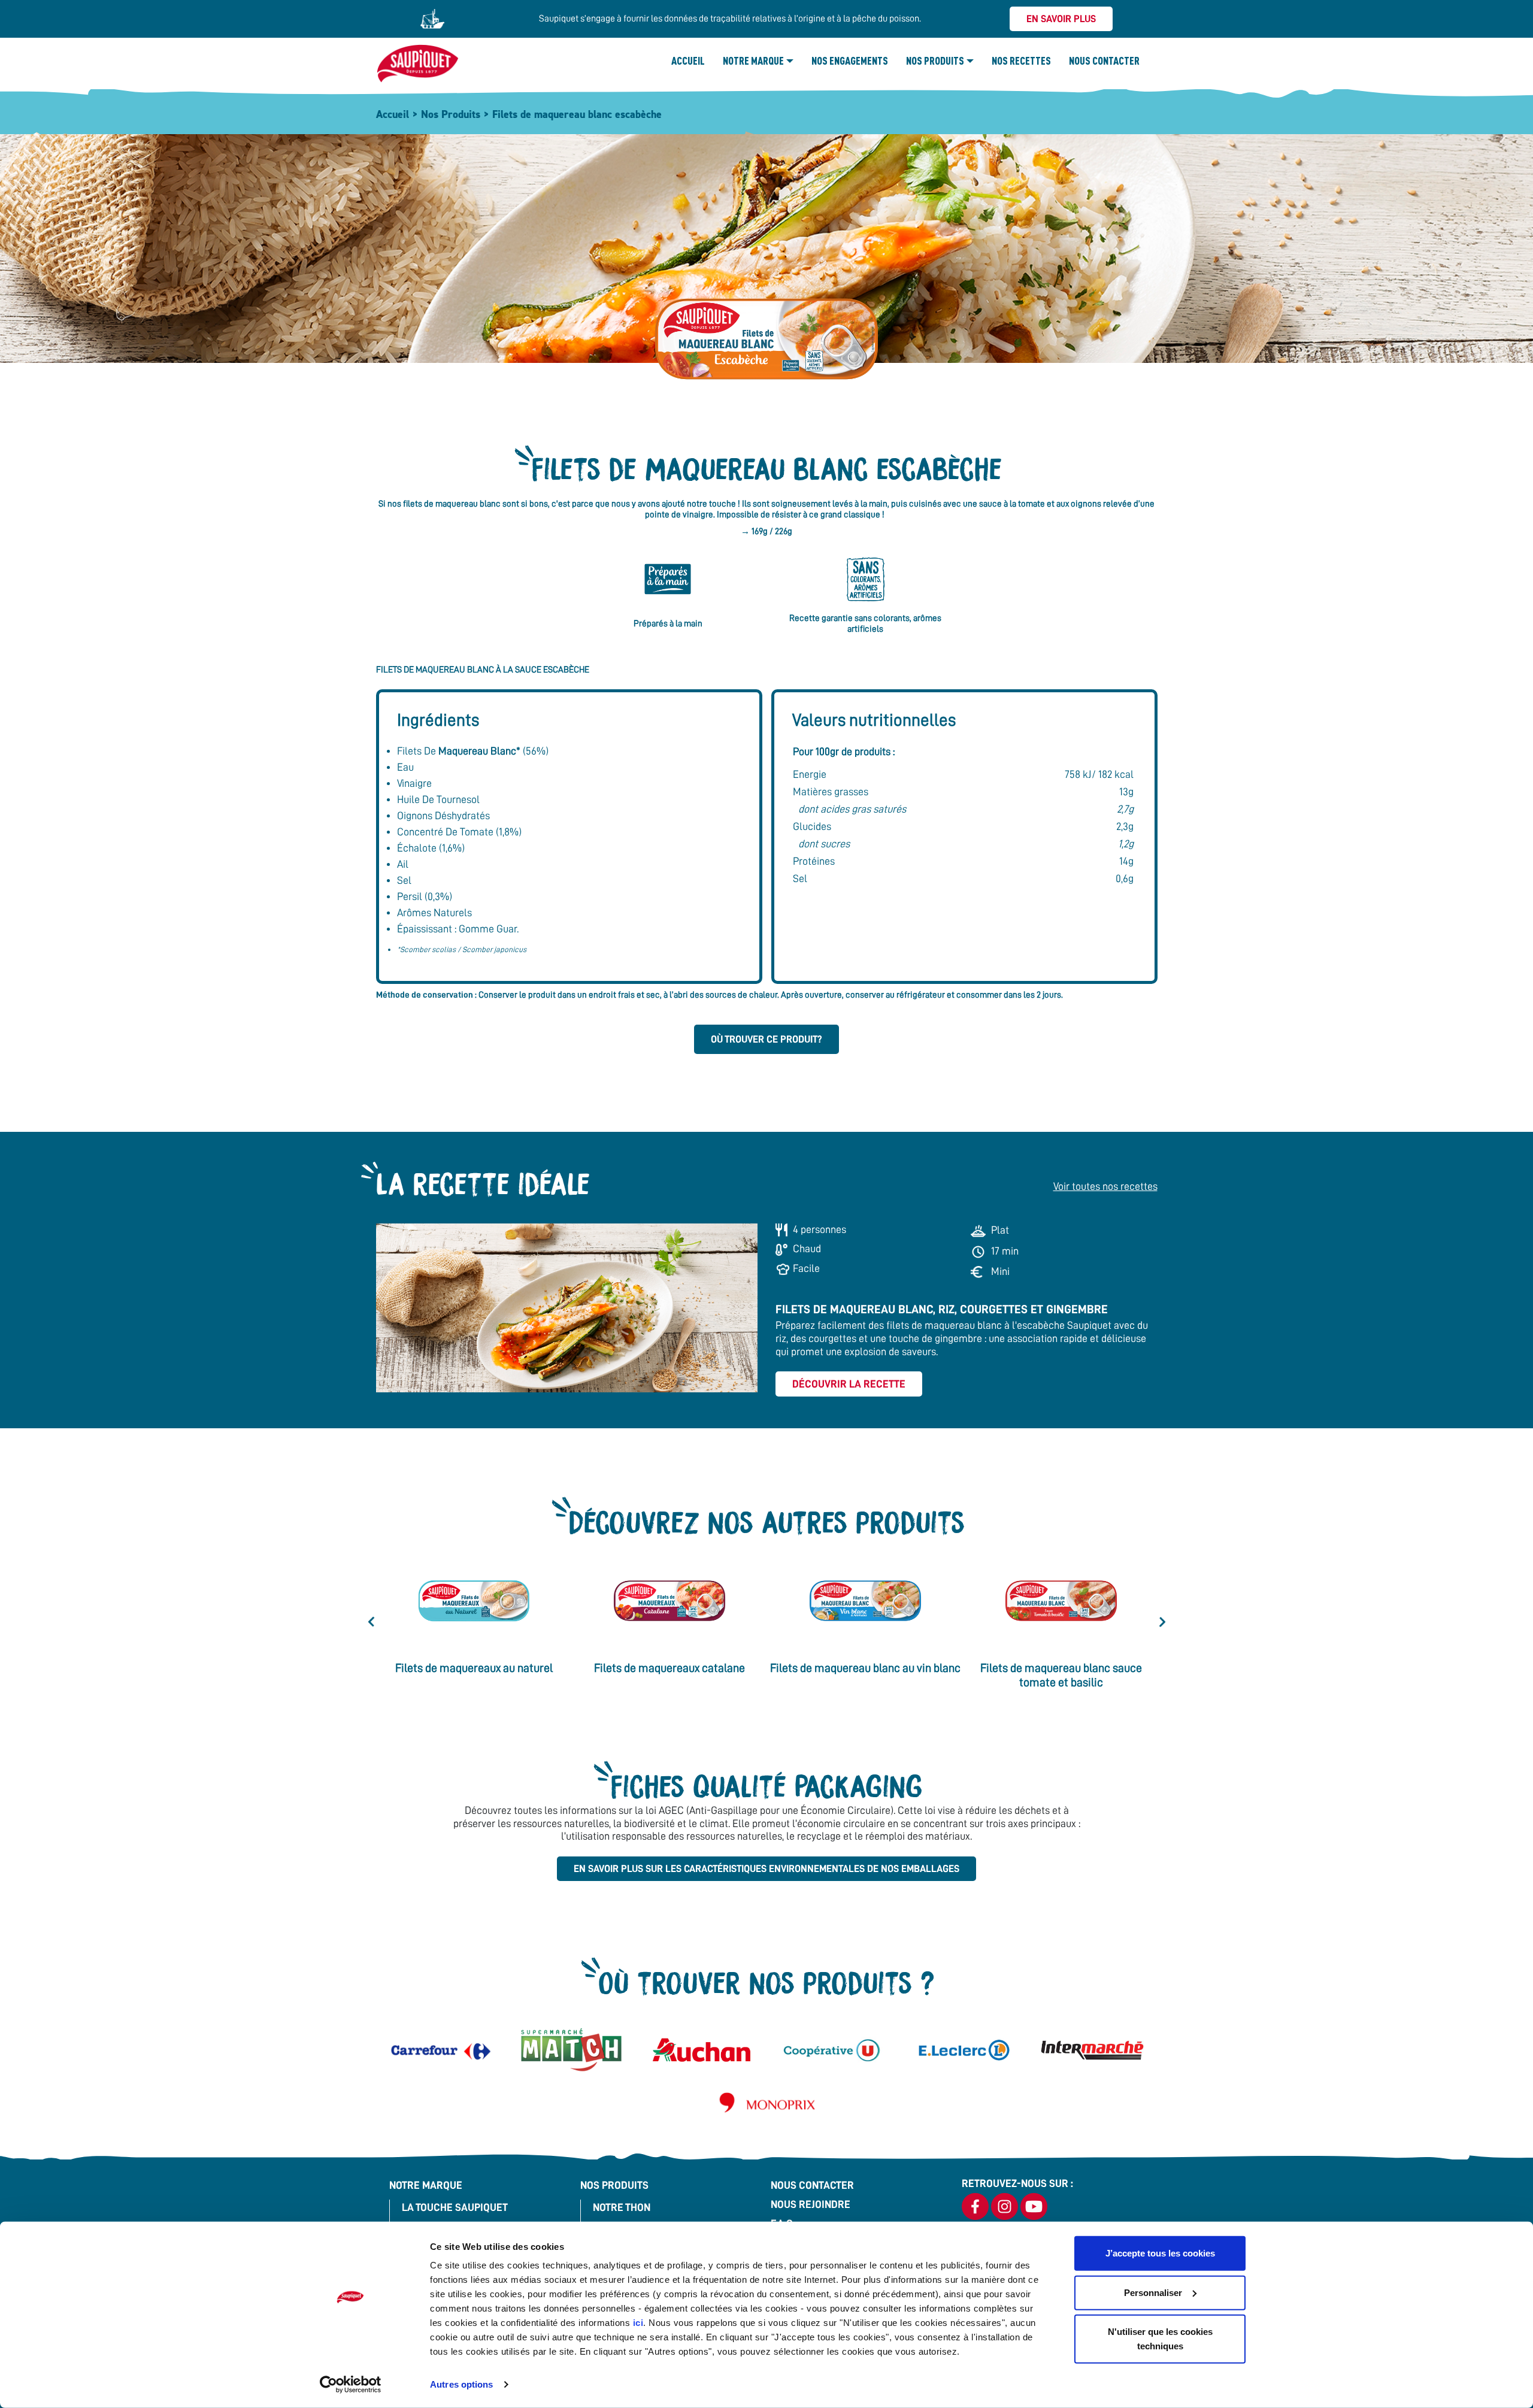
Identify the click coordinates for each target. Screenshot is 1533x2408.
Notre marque (753, 60)
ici (638, 2323)
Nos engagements (850, 60)
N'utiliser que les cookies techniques (1160, 2339)
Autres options (461, 2384)
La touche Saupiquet (455, 2207)
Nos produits (614, 2185)
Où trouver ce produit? (766, 1039)
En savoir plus (1061, 19)
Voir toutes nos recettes (1105, 1186)
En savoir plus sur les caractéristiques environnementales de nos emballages (766, 1869)
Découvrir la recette (849, 1384)
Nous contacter (1104, 60)
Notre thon (622, 2207)
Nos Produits (935, 60)
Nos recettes (1021, 60)
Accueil (688, 60)
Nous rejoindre (811, 2204)
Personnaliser (1153, 2292)
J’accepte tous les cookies (1160, 2253)
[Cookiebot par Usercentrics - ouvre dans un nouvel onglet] (351, 2385)
